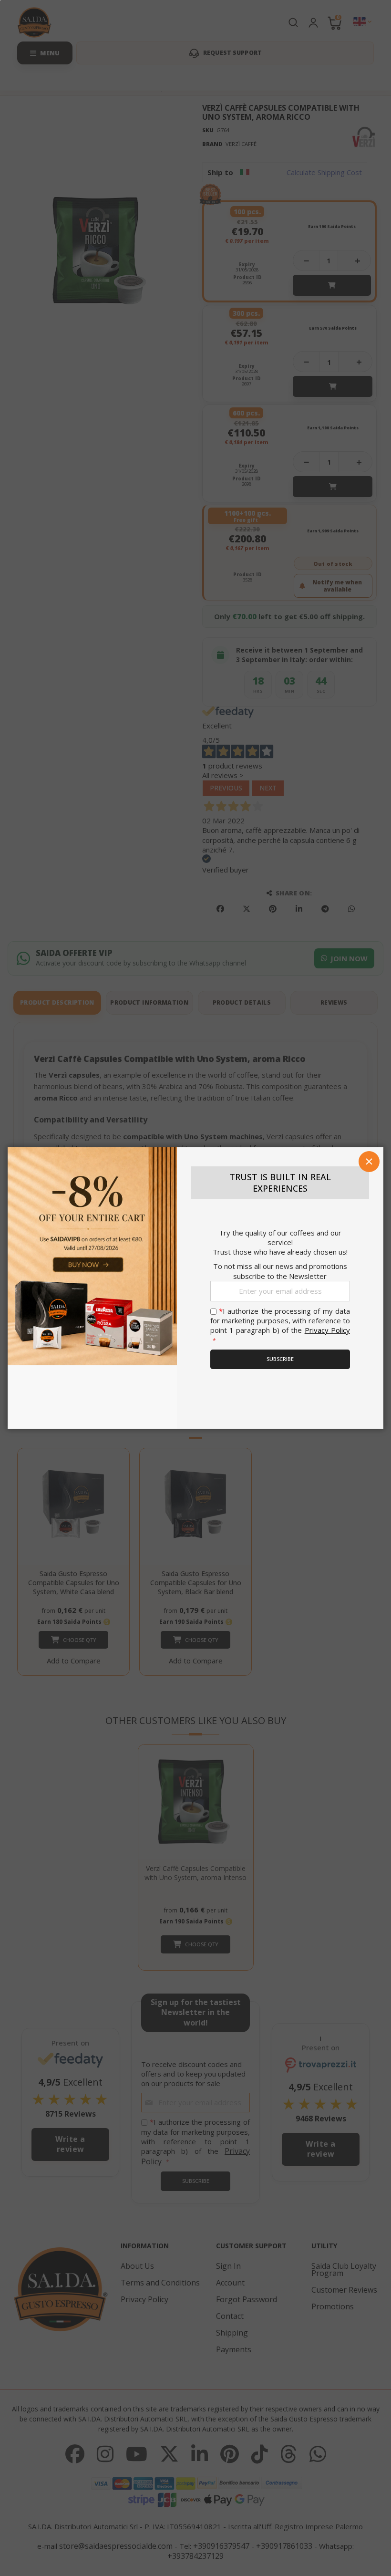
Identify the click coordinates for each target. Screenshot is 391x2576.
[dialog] (195, 1288)
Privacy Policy (327, 1330)
